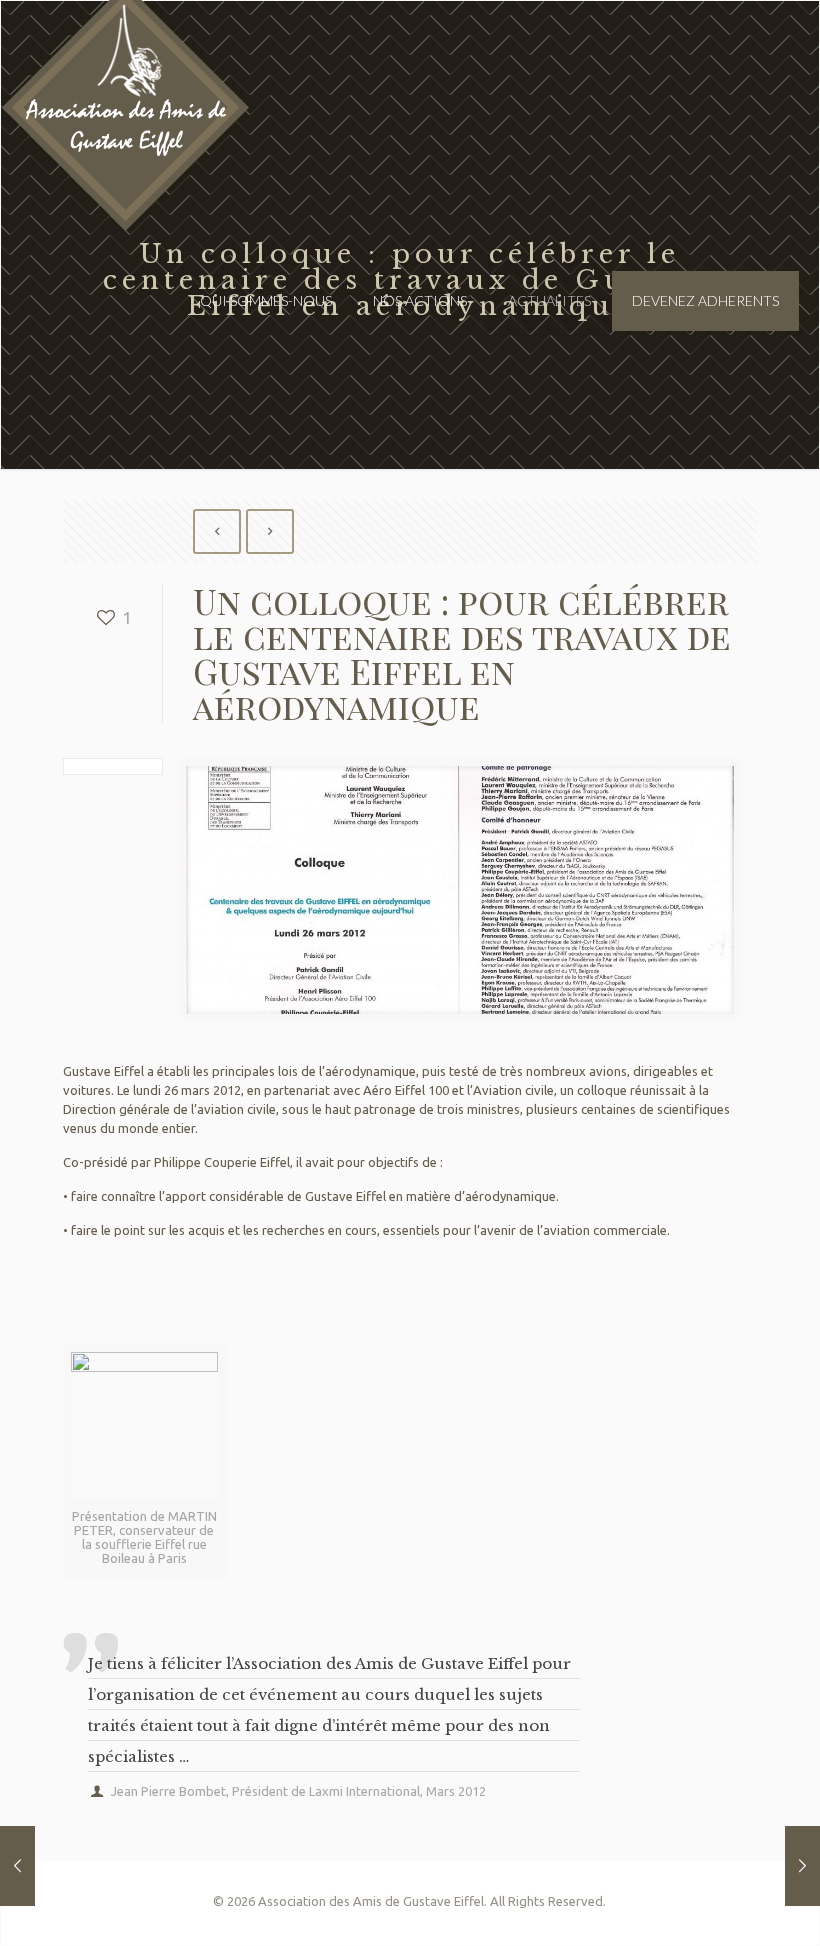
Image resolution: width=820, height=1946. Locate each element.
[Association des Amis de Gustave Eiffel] (126, 131)
